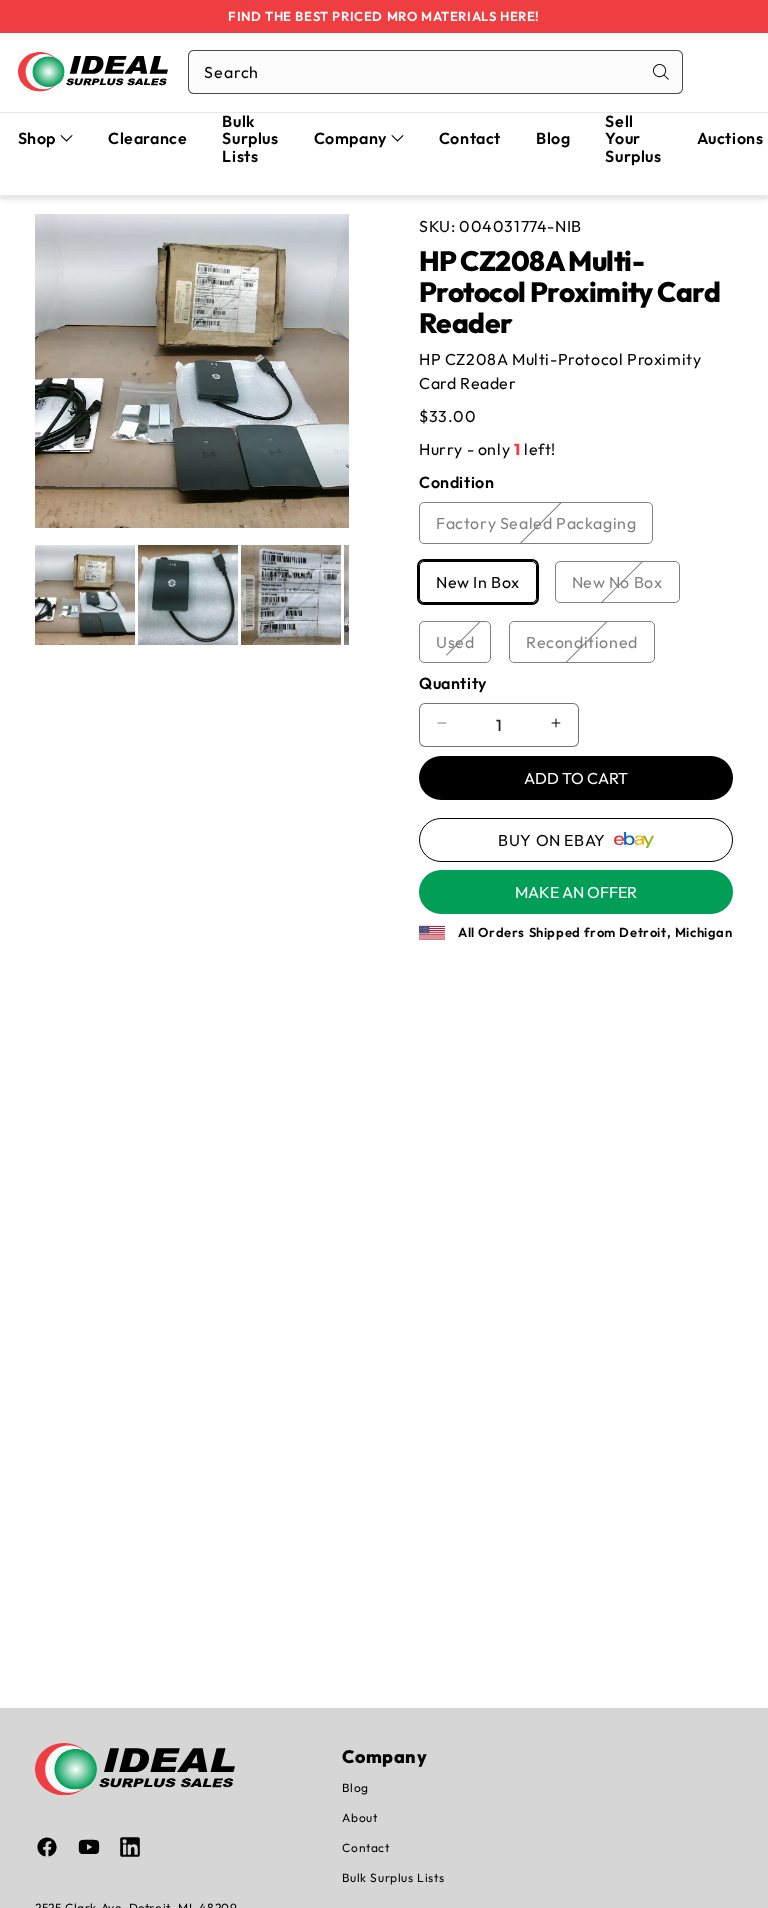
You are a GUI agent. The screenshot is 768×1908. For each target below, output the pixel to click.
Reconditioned (590, 647)
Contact (365, 1847)
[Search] (661, 72)
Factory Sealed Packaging (544, 528)
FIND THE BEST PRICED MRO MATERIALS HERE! (384, 16)
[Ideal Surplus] (93, 71)
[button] (45, 139)
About (359, 1817)
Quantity (453, 683)
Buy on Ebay (552, 840)
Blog (355, 1787)
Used (463, 647)
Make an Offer (576, 892)
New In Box (486, 587)
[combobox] (435, 72)
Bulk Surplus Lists (393, 1877)
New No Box (626, 587)
